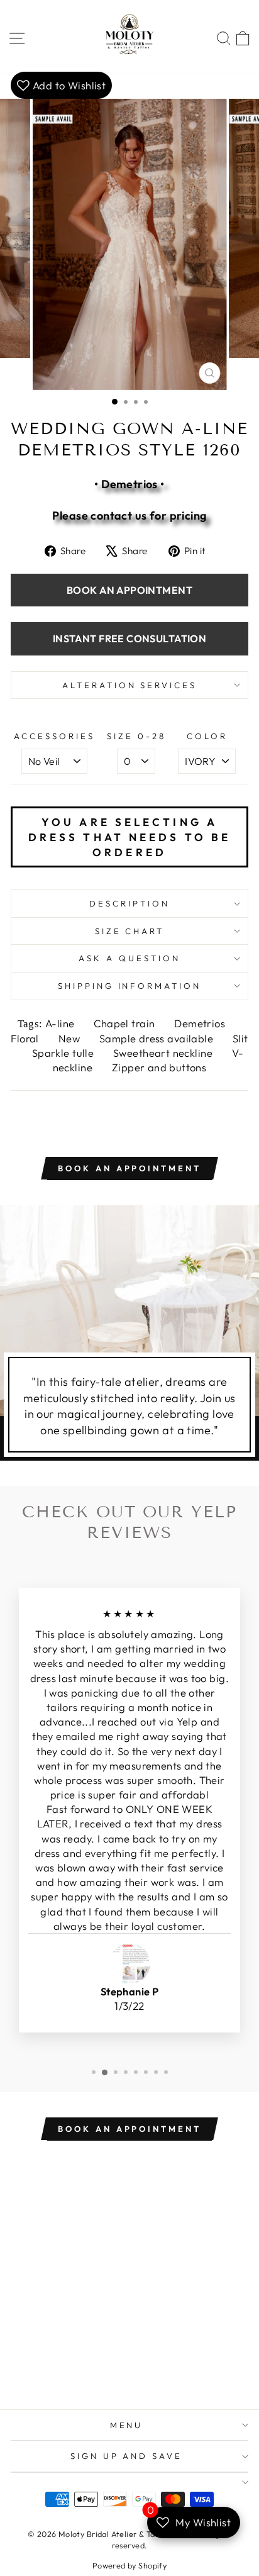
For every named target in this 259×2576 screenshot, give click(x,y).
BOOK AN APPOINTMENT (129, 590)
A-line (61, 1023)
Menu (127, 2425)
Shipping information (130, 986)
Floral (26, 1038)
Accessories (54, 736)
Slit (240, 1038)
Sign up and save (127, 2456)
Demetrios (201, 1023)
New (71, 1038)
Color (207, 736)
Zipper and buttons (159, 1067)
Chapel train (125, 1023)
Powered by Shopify (129, 2565)
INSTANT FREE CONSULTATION (129, 638)
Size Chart (130, 931)
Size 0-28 (136, 736)
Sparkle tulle (64, 1053)
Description (129, 903)
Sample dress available (158, 1038)
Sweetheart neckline (164, 1053)
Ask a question (129, 958)
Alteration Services (130, 685)
